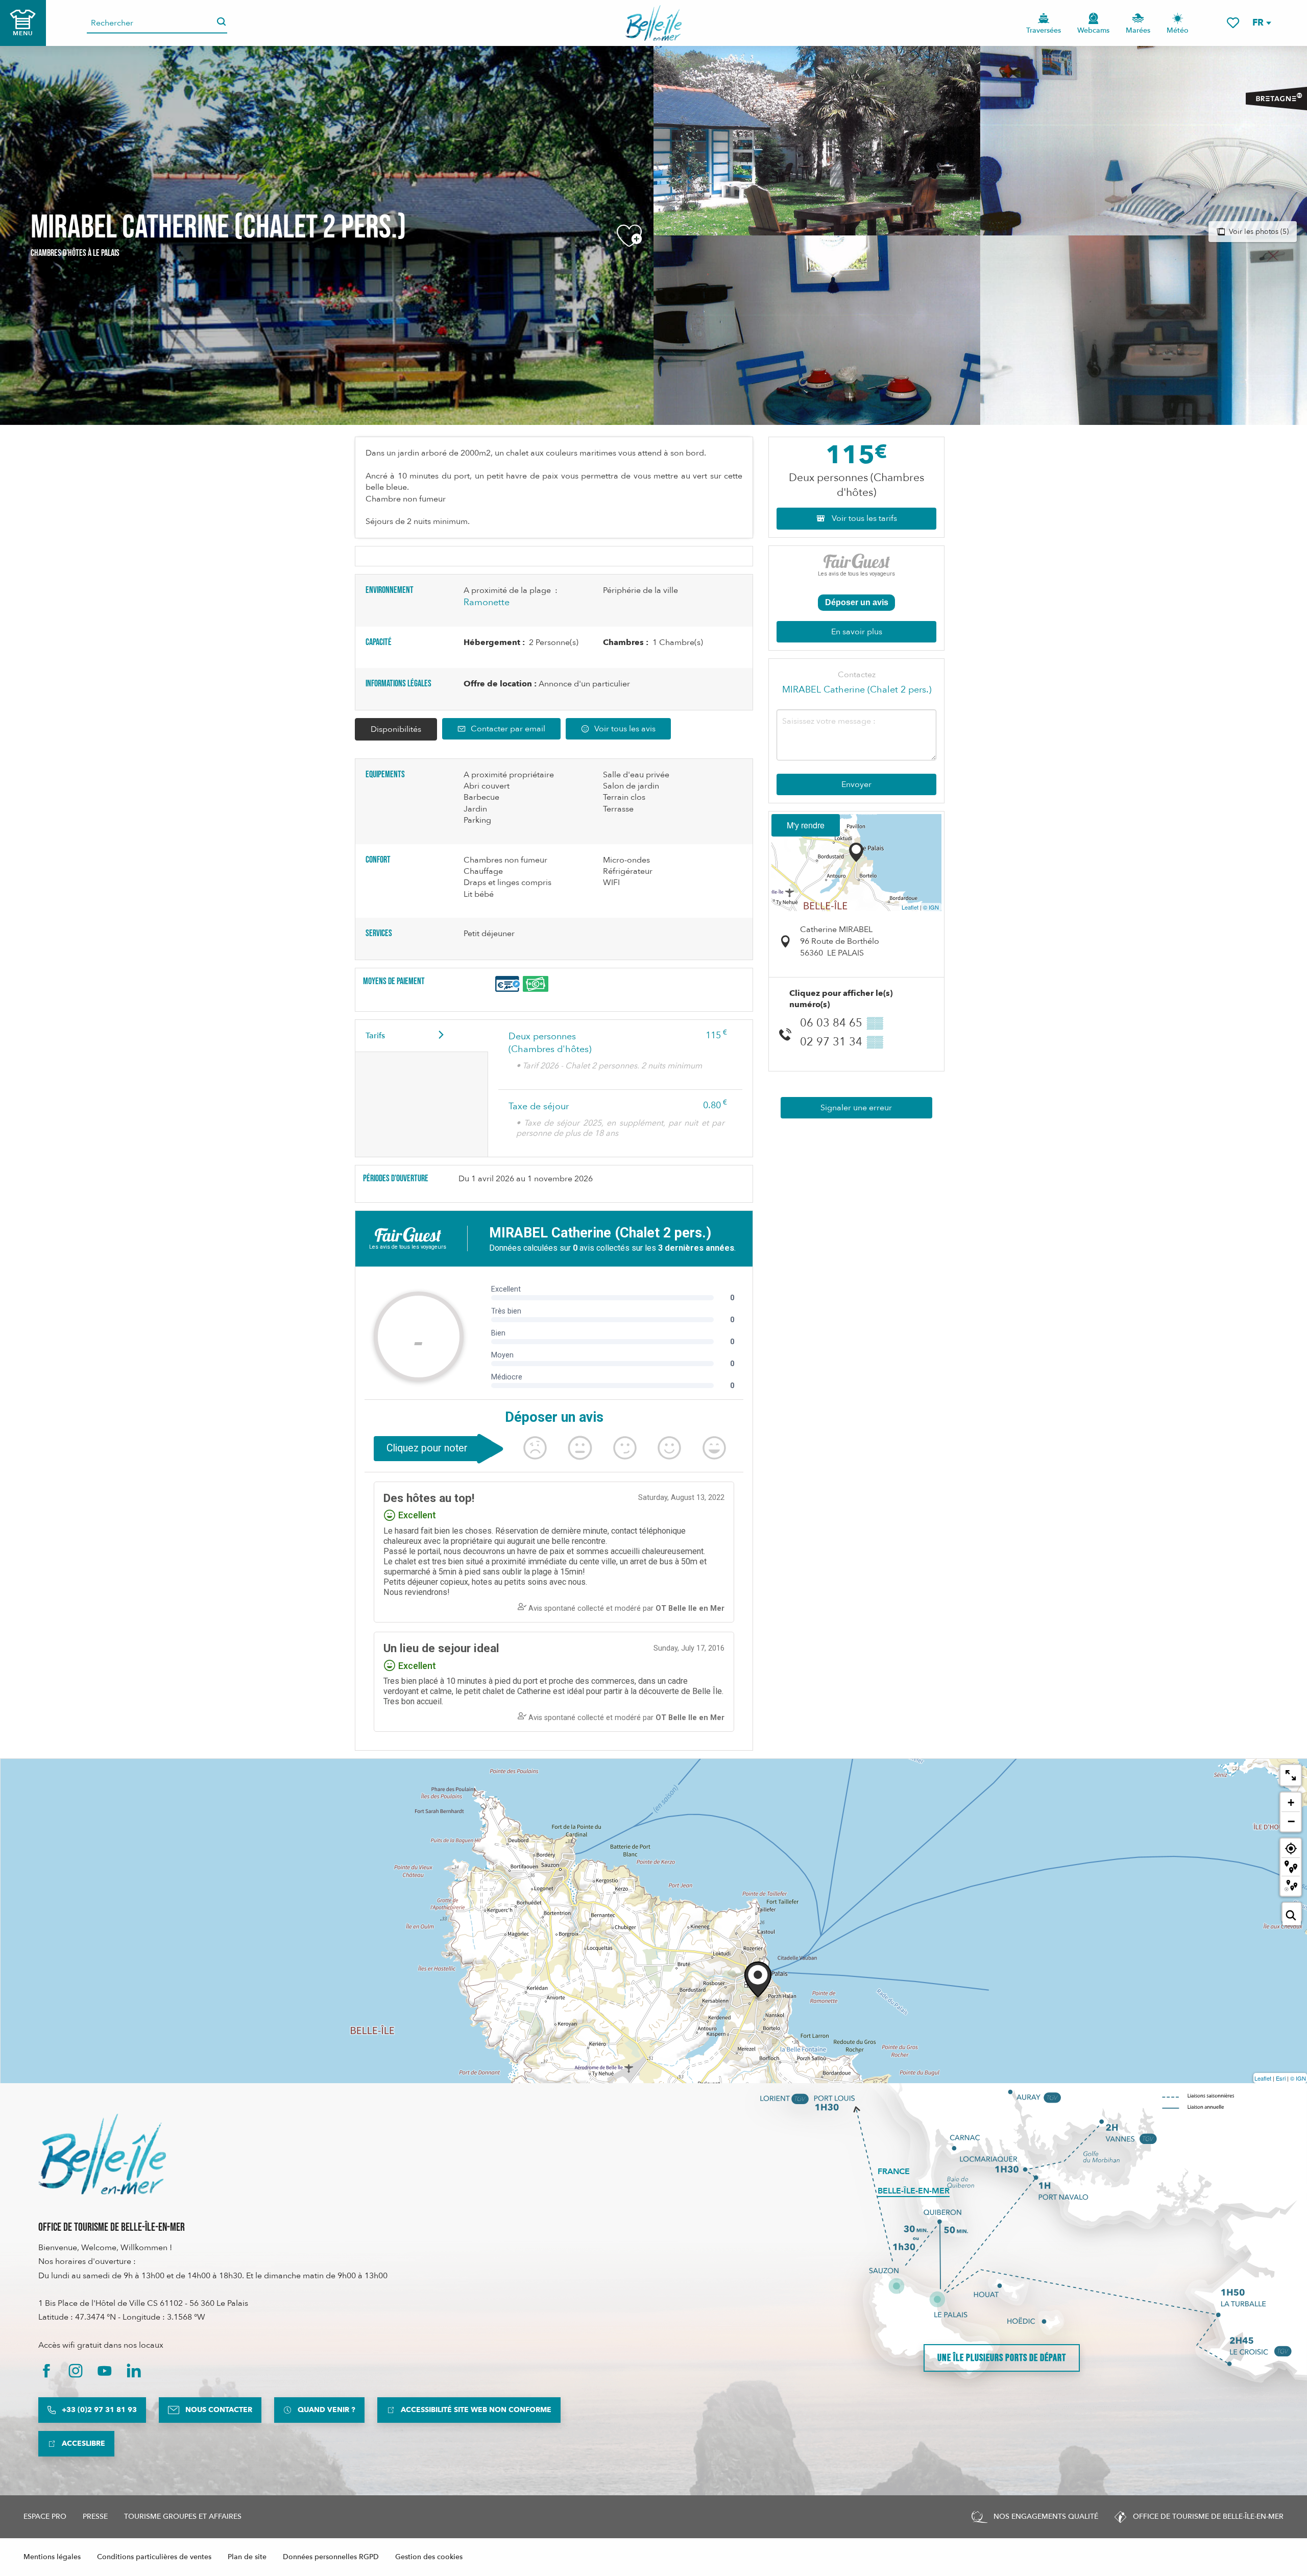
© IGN (931, 907)
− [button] (1291, 1821)
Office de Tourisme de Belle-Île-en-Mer (112, 2227)
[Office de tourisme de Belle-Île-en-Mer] (102, 2154)
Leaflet (910, 907)
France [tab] (894, 2172)
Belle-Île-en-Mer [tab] (914, 2191)
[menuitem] (654, 23)
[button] (1261, 23)
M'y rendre (806, 825)
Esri (1281, 2078)
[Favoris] (1233, 23)
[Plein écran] (1291, 1775)
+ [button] (1291, 1803)
